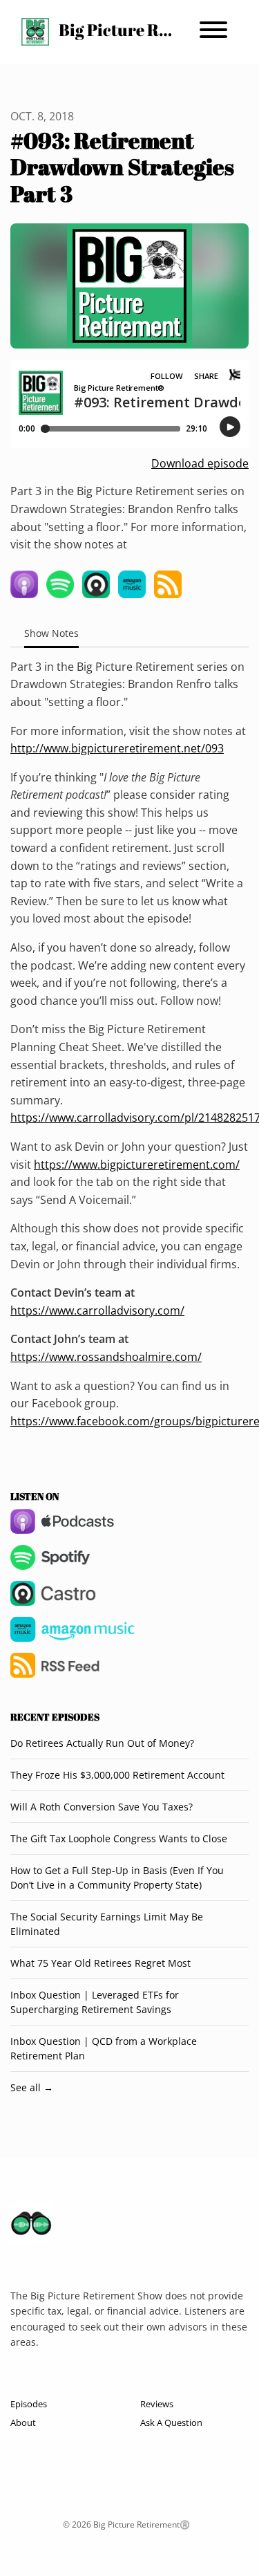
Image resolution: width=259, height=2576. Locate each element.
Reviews (157, 2404)
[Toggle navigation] (213, 32)
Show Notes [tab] (51, 633)
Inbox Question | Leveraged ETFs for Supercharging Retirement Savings (95, 2002)
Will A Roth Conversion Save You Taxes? (102, 1807)
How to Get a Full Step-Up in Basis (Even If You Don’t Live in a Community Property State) (117, 1878)
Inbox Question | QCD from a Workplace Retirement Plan (104, 2048)
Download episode (200, 463)
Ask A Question (171, 2422)
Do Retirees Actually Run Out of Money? (102, 1743)
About (23, 2422)
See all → (32, 2087)
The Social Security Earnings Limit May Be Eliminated (107, 1924)
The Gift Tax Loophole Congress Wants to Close (119, 1838)
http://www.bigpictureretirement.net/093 (117, 748)
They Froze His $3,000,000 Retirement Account (117, 1775)
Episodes (29, 2404)
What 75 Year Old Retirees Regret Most (100, 1963)
